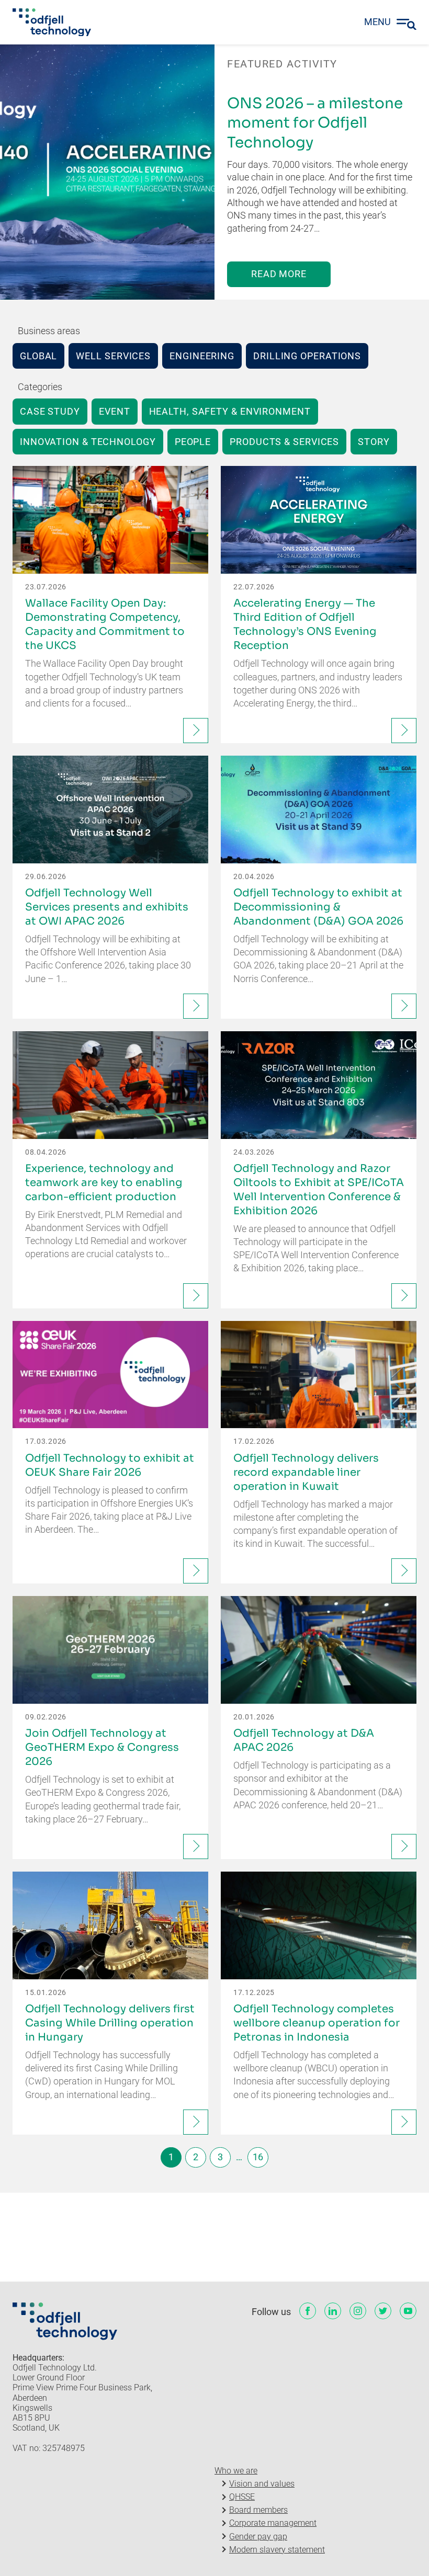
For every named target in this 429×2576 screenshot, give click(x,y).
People (193, 442)
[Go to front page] (52, 22)
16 (258, 2157)
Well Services (113, 356)
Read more (279, 274)
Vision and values (262, 2484)
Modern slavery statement (277, 2550)
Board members (258, 2510)
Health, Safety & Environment (230, 411)
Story (374, 442)
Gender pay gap (258, 2537)
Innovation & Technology (88, 442)
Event (115, 411)
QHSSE (242, 2497)
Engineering (202, 356)
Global (38, 356)
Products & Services (284, 442)
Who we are (236, 2471)
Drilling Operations (307, 356)
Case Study (50, 411)
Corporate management (273, 2523)
